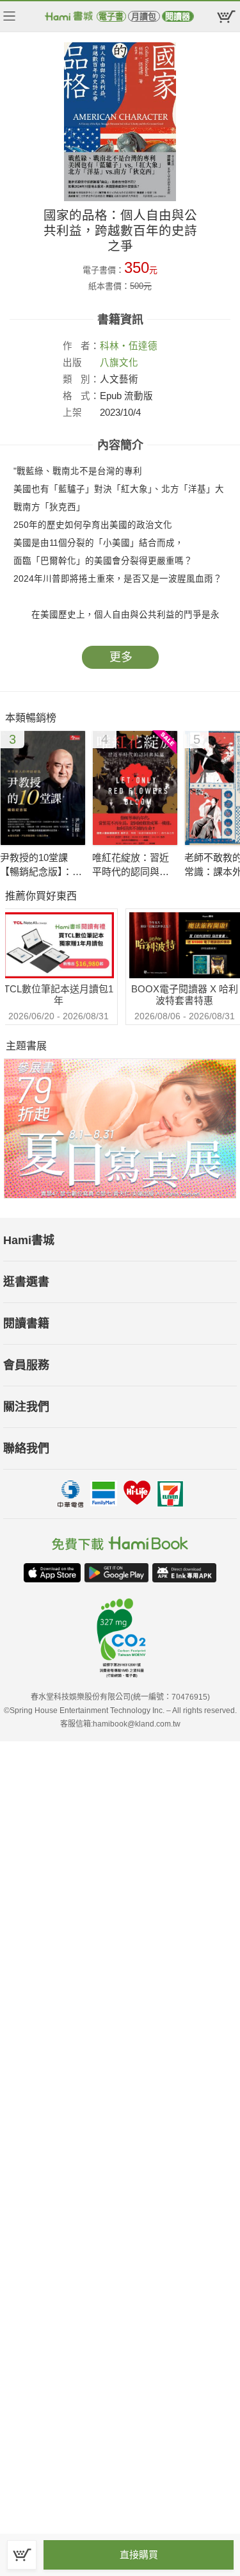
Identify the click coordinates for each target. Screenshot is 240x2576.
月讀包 (144, 16)
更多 (121, 657)
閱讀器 (178, 16)
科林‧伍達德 (129, 346)
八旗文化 (119, 363)
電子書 (111, 16)
